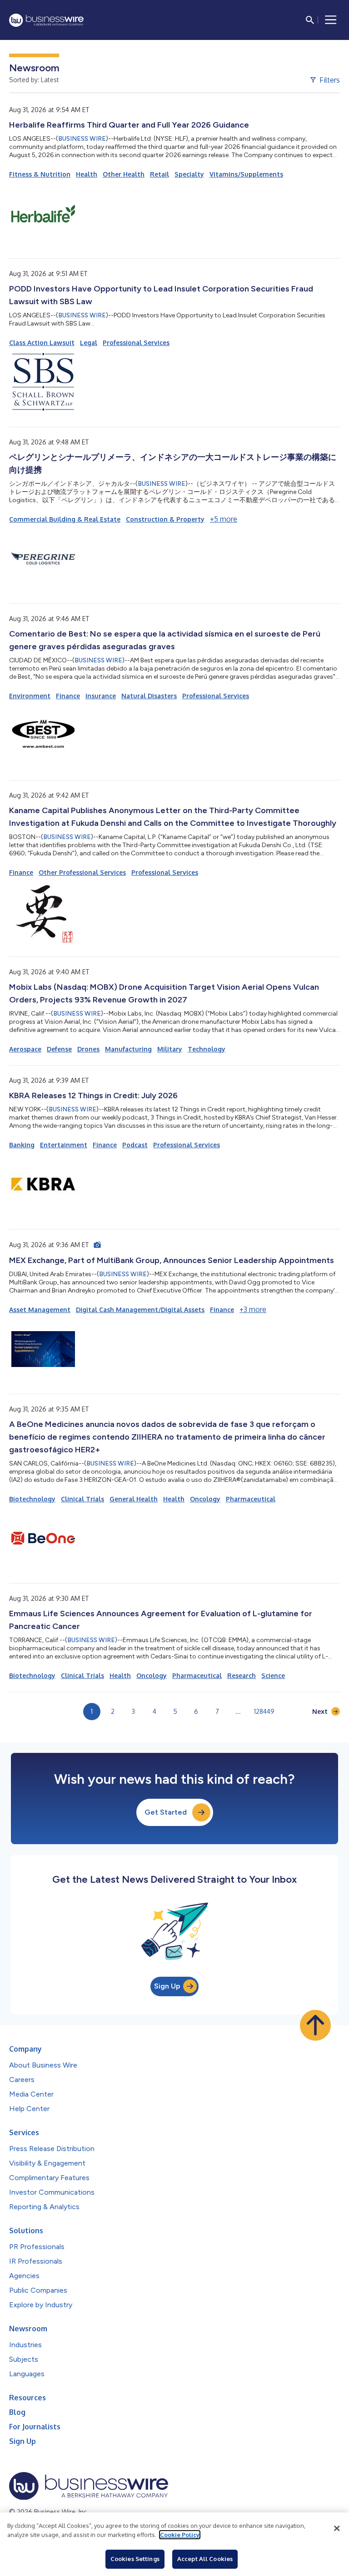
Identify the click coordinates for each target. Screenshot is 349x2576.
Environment (30, 696)
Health (87, 174)
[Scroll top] (315, 2025)
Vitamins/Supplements (246, 174)
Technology (207, 1049)
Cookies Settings (135, 2559)
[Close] (337, 2528)
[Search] (310, 20)
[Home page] (46, 20)
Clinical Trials (82, 1499)
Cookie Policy (180, 2535)
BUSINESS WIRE (82, 139)
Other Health (124, 174)
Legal (89, 343)
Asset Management (40, 1310)
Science (273, 1675)
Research (242, 1675)
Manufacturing (128, 1049)
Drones (88, 1049)
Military (170, 1049)
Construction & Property (165, 519)
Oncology (205, 1499)
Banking (22, 1145)
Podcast (135, 1145)
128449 (264, 1711)
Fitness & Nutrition (40, 174)
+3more (253, 1309)
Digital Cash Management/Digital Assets (140, 1310)
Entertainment (64, 1145)
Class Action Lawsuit (42, 343)
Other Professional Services (82, 872)
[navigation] (331, 20)
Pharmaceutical (251, 1499)
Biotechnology (32, 1499)
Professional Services (136, 343)
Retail (160, 174)
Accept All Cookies (205, 2559)
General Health (134, 1499)
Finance (68, 696)
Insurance (101, 696)
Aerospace (25, 1049)
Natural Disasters (149, 696)
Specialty (189, 174)
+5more (224, 519)
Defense (59, 1049)
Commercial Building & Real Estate (65, 519)
